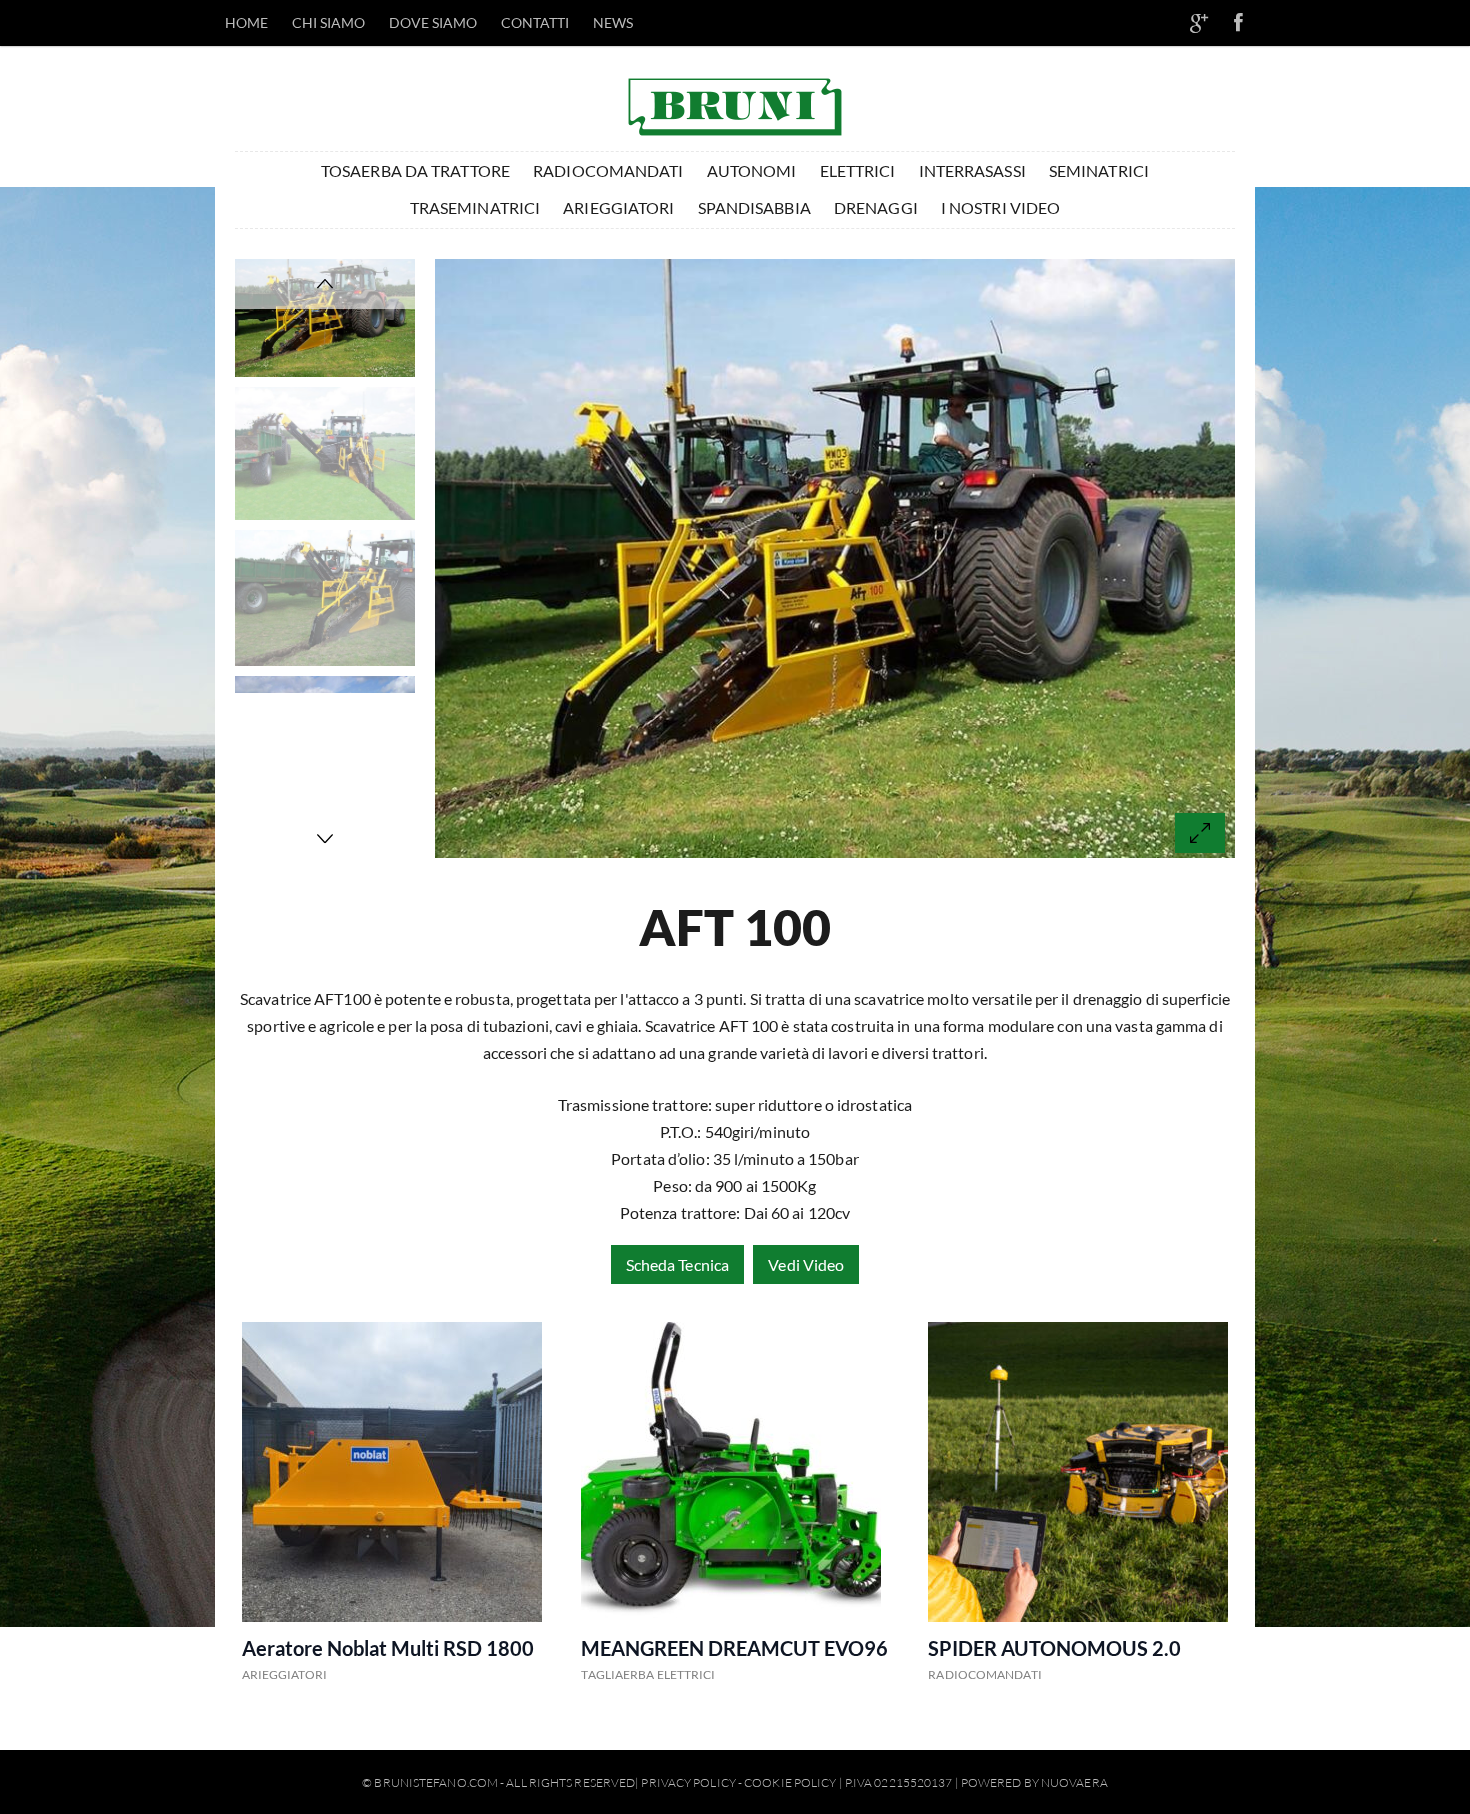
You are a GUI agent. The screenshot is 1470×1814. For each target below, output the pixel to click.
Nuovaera (1074, 1782)
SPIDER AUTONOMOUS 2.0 (1054, 1648)
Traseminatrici (475, 207)
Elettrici (858, 170)
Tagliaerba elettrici (648, 1674)
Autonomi (752, 170)
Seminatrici (1099, 170)
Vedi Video (806, 1264)
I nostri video (1000, 207)
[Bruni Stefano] (735, 102)
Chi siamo (329, 22)
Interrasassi (972, 170)
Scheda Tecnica (677, 1264)
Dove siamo (433, 22)
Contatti (535, 22)
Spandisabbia (754, 207)
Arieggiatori (618, 207)
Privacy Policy (688, 1782)
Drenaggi (876, 207)
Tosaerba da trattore (415, 170)
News (613, 22)
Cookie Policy (790, 1782)
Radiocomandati (608, 170)
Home (246, 22)
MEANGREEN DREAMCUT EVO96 (734, 1648)
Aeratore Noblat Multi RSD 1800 (388, 1648)
